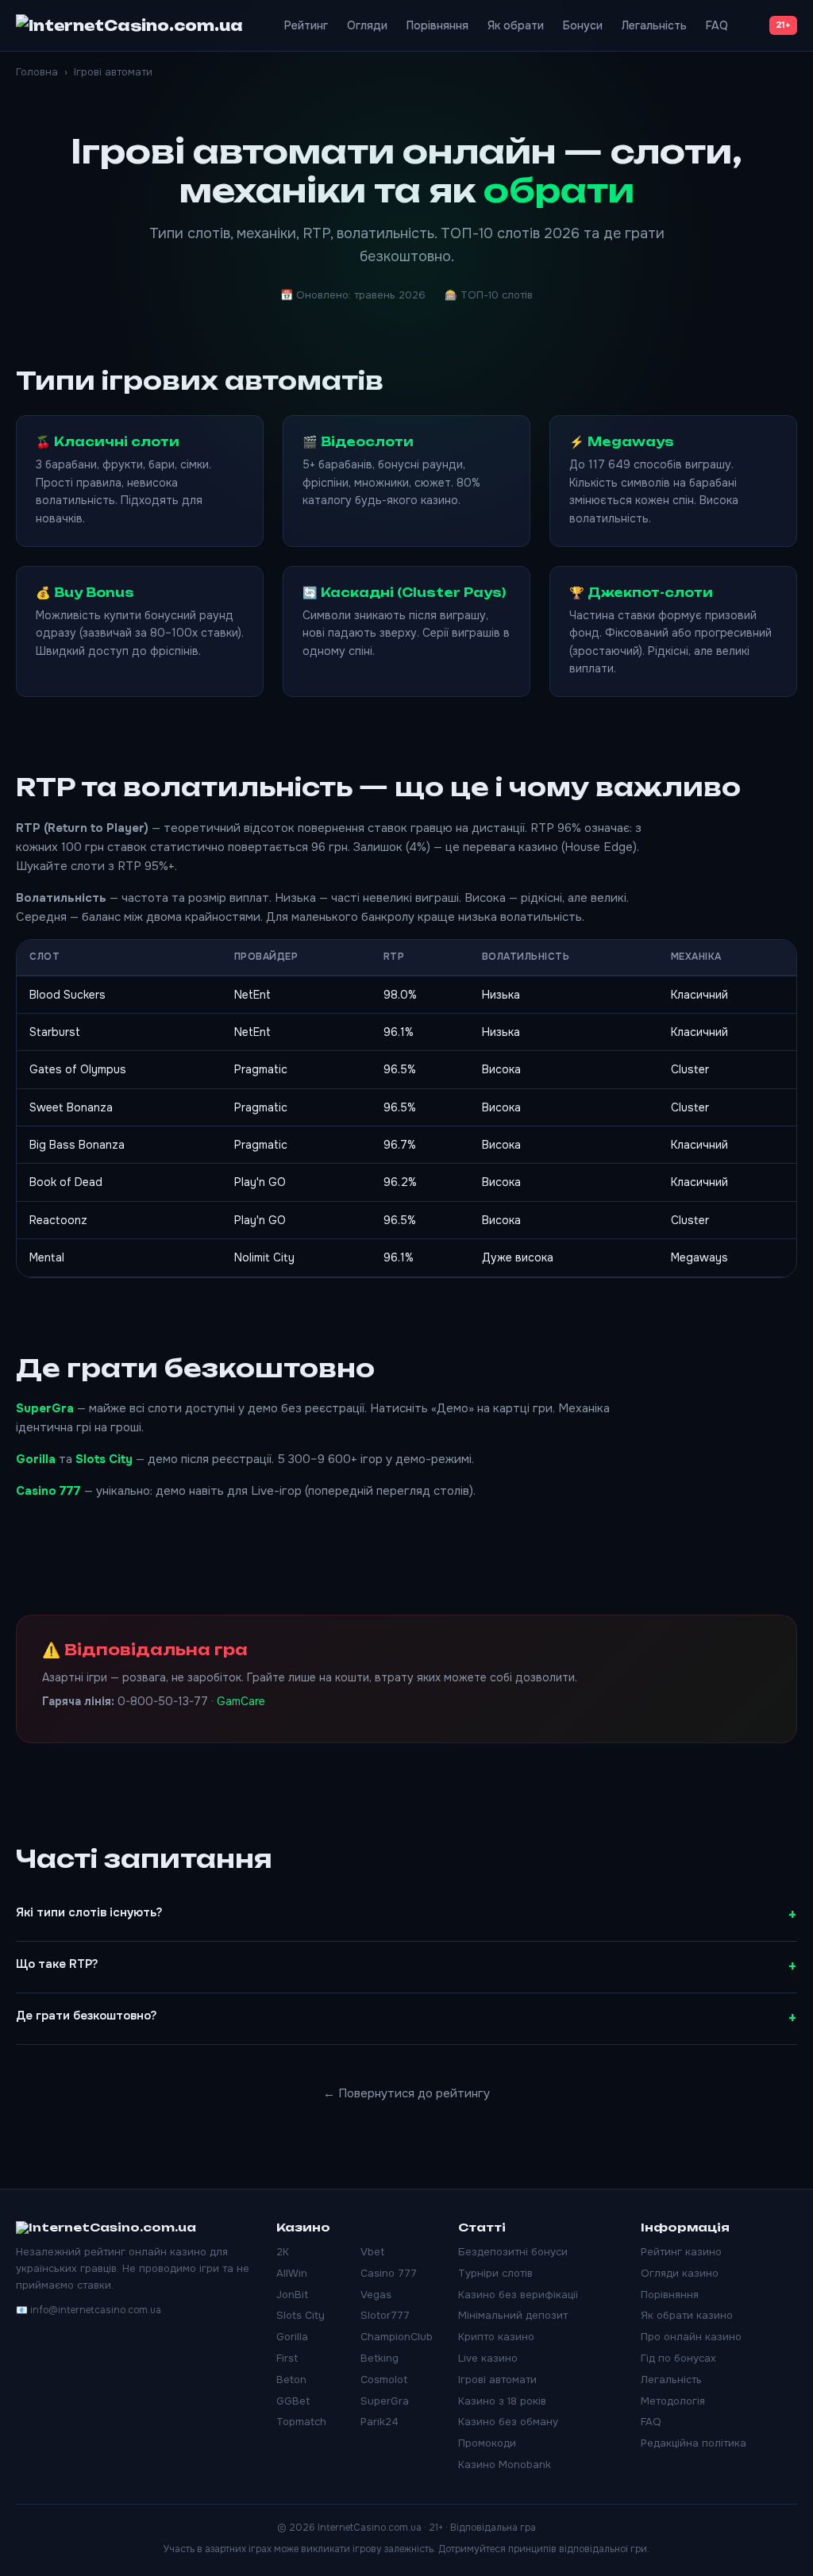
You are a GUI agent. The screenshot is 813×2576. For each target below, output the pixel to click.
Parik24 (380, 2422)
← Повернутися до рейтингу (406, 2093)
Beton (291, 2380)
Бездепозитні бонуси (513, 2252)
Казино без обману (508, 2422)
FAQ (717, 25)
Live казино (488, 2358)
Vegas (376, 2295)
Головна (37, 72)
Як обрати (516, 25)
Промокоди (487, 2443)
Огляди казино (680, 2273)
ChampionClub (397, 2337)
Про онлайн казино (691, 2337)
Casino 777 (48, 1491)
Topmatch (301, 2422)
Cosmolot (384, 2380)
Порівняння (437, 25)
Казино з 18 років (502, 2401)
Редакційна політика (694, 2443)
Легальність (654, 25)
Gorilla (36, 1459)
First (287, 2358)
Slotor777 (385, 2315)
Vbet (372, 2252)
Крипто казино (496, 2337)
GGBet (293, 2401)
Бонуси (583, 25)
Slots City (104, 1459)
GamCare (241, 1701)
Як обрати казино (687, 2315)
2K (283, 2252)
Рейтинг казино (681, 2252)
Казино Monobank (505, 2464)
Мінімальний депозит (513, 2315)
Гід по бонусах (678, 2358)
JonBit (292, 2295)
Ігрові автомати (497, 2380)
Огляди (367, 25)
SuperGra (45, 1408)
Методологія (673, 2401)
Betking (380, 2358)
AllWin (292, 2273)
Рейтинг (306, 25)
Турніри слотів (495, 2273)
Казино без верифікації (518, 2295)
